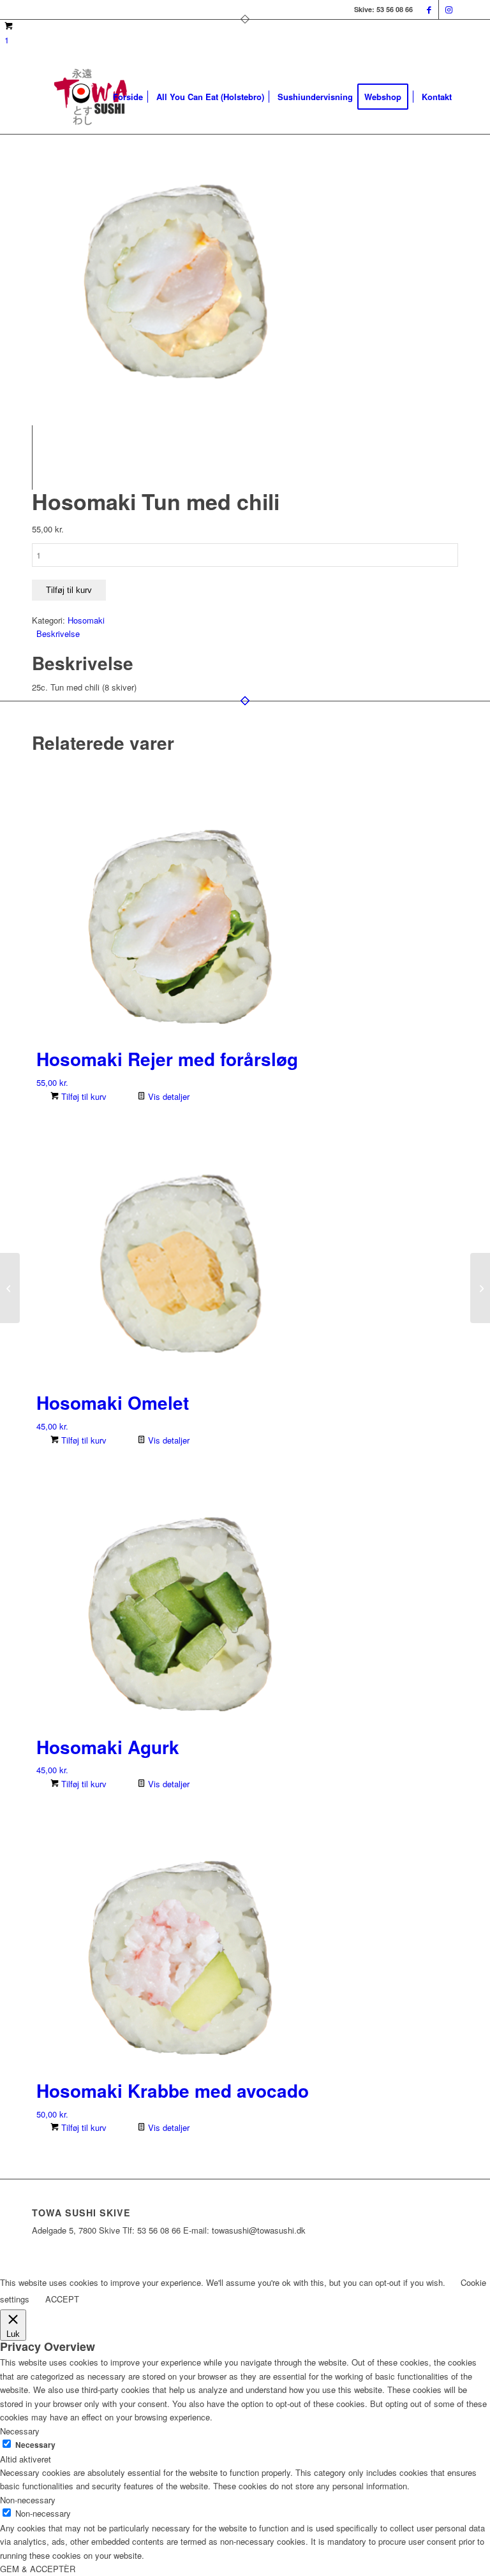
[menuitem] (128, 97)
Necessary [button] (20, 2431)
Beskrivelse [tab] (58, 633)
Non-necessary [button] (28, 2500)
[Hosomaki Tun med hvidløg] (10, 1288)
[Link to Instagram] (449, 10)
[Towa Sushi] (92, 97)
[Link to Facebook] (429, 10)
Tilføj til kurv (69, 590)
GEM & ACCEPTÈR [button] (38, 2569)
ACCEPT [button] (62, 2299)
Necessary (35, 2445)
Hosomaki (86, 620)
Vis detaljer (167, 1096)
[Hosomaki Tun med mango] (480, 1288)
